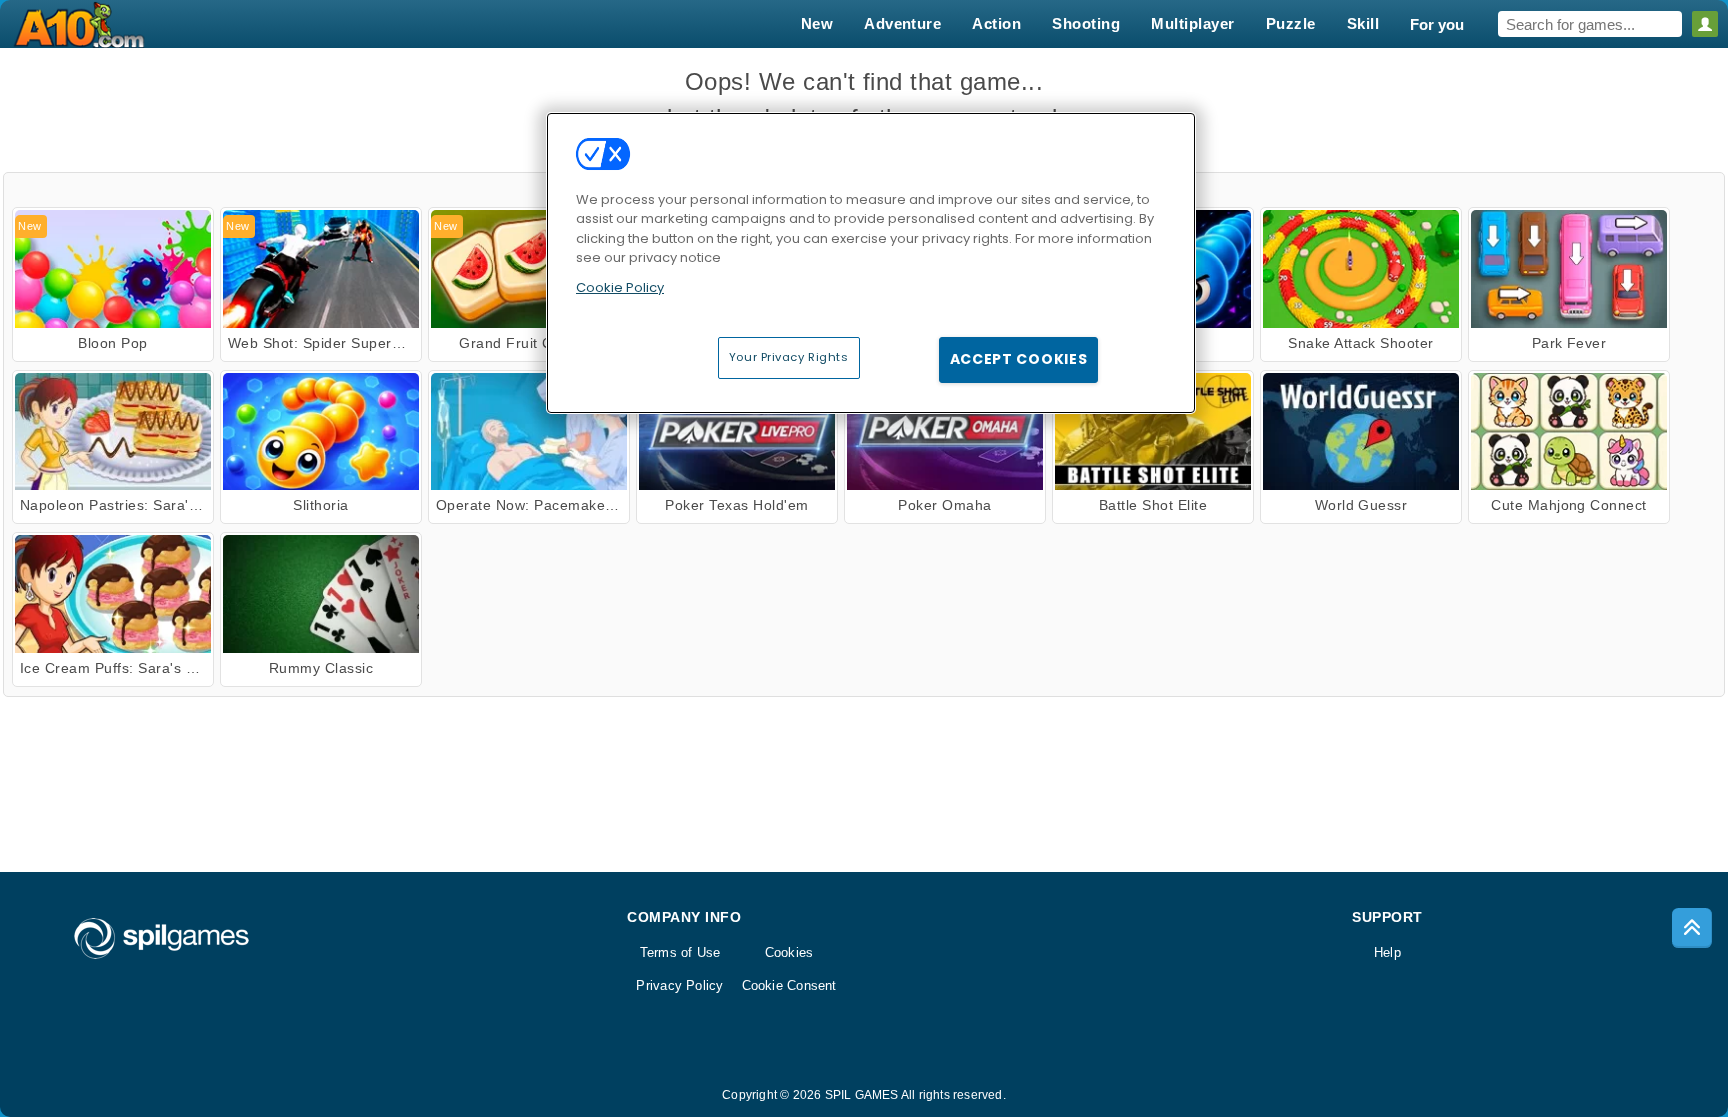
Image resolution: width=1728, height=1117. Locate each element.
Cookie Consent (789, 985)
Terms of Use (680, 952)
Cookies (789, 952)
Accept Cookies (1019, 359)
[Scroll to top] (1692, 928)
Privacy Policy (679, 985)
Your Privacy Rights (789, 357)
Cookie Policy (620, 287)
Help (1387, 952)
